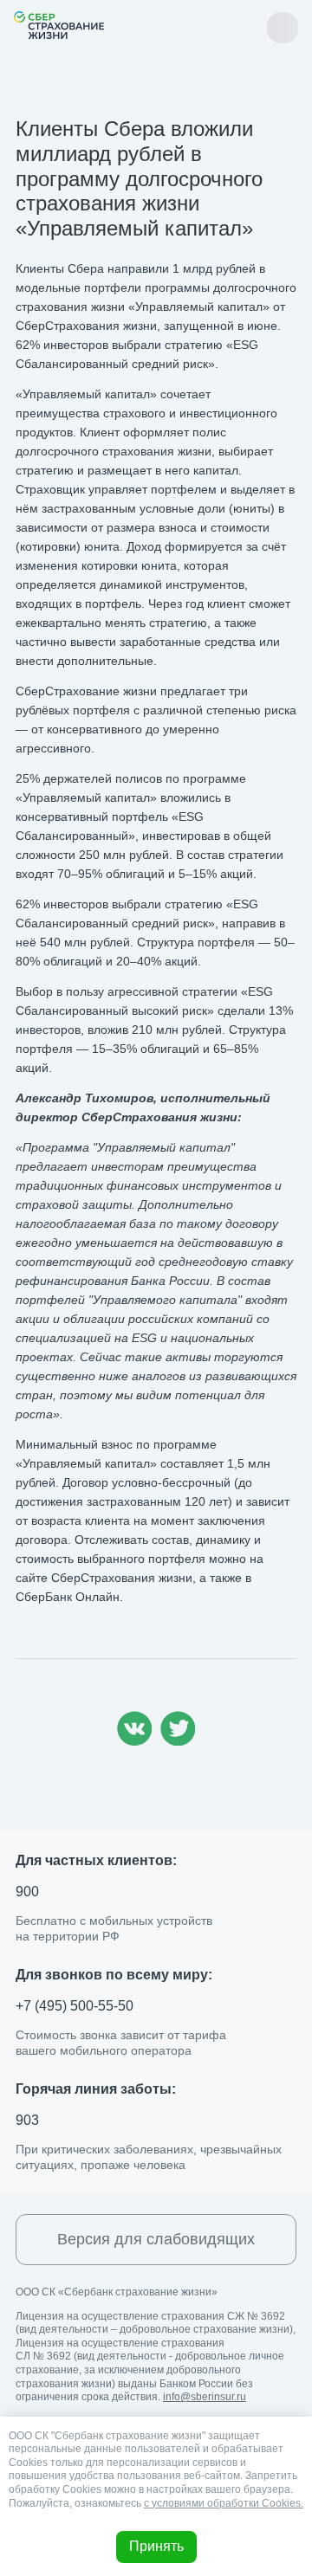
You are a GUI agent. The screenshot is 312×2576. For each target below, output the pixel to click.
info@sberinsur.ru (205, 2397)
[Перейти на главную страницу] (59, 25)
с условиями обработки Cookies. (224, 2503)
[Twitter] (178, 1741)
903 (27, 2120)
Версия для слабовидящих (156, 2239)
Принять (156, 2546)
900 (27, 1892)
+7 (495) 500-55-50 (75, 2006)
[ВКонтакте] (134, 1741)
